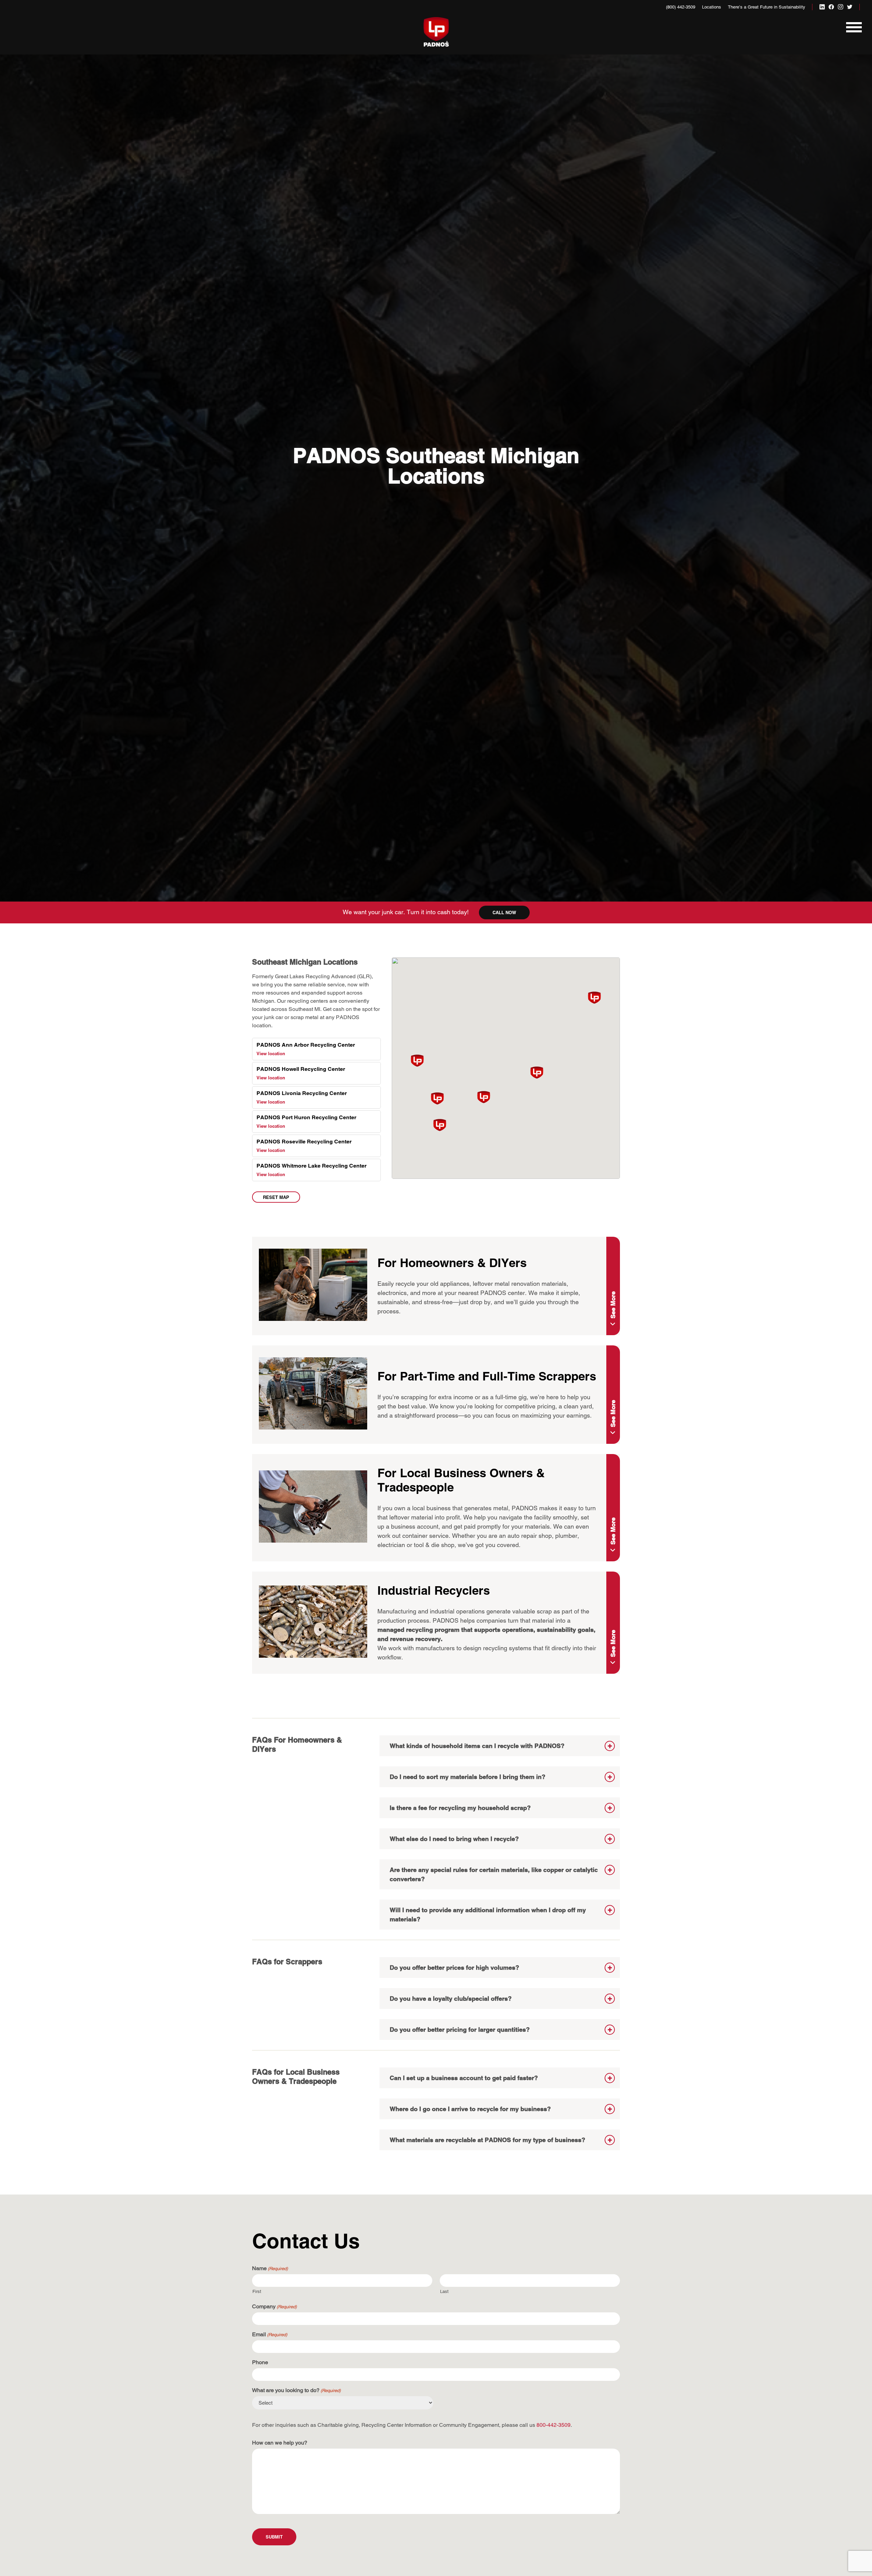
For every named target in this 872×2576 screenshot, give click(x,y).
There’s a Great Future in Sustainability (767, 7)
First (257, 2291)
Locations (712, 7)
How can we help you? (280, 2443)
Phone (260, 2362)
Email (270, 2334)
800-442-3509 (554, 2425)
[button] (440, 1125)
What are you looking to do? (296, 2390)
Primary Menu (853, 31)
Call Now (504, 912)
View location (271, 1053)
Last (444, 2291)
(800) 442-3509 (681, 7)
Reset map (276, 1197)
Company (274, 2306)
